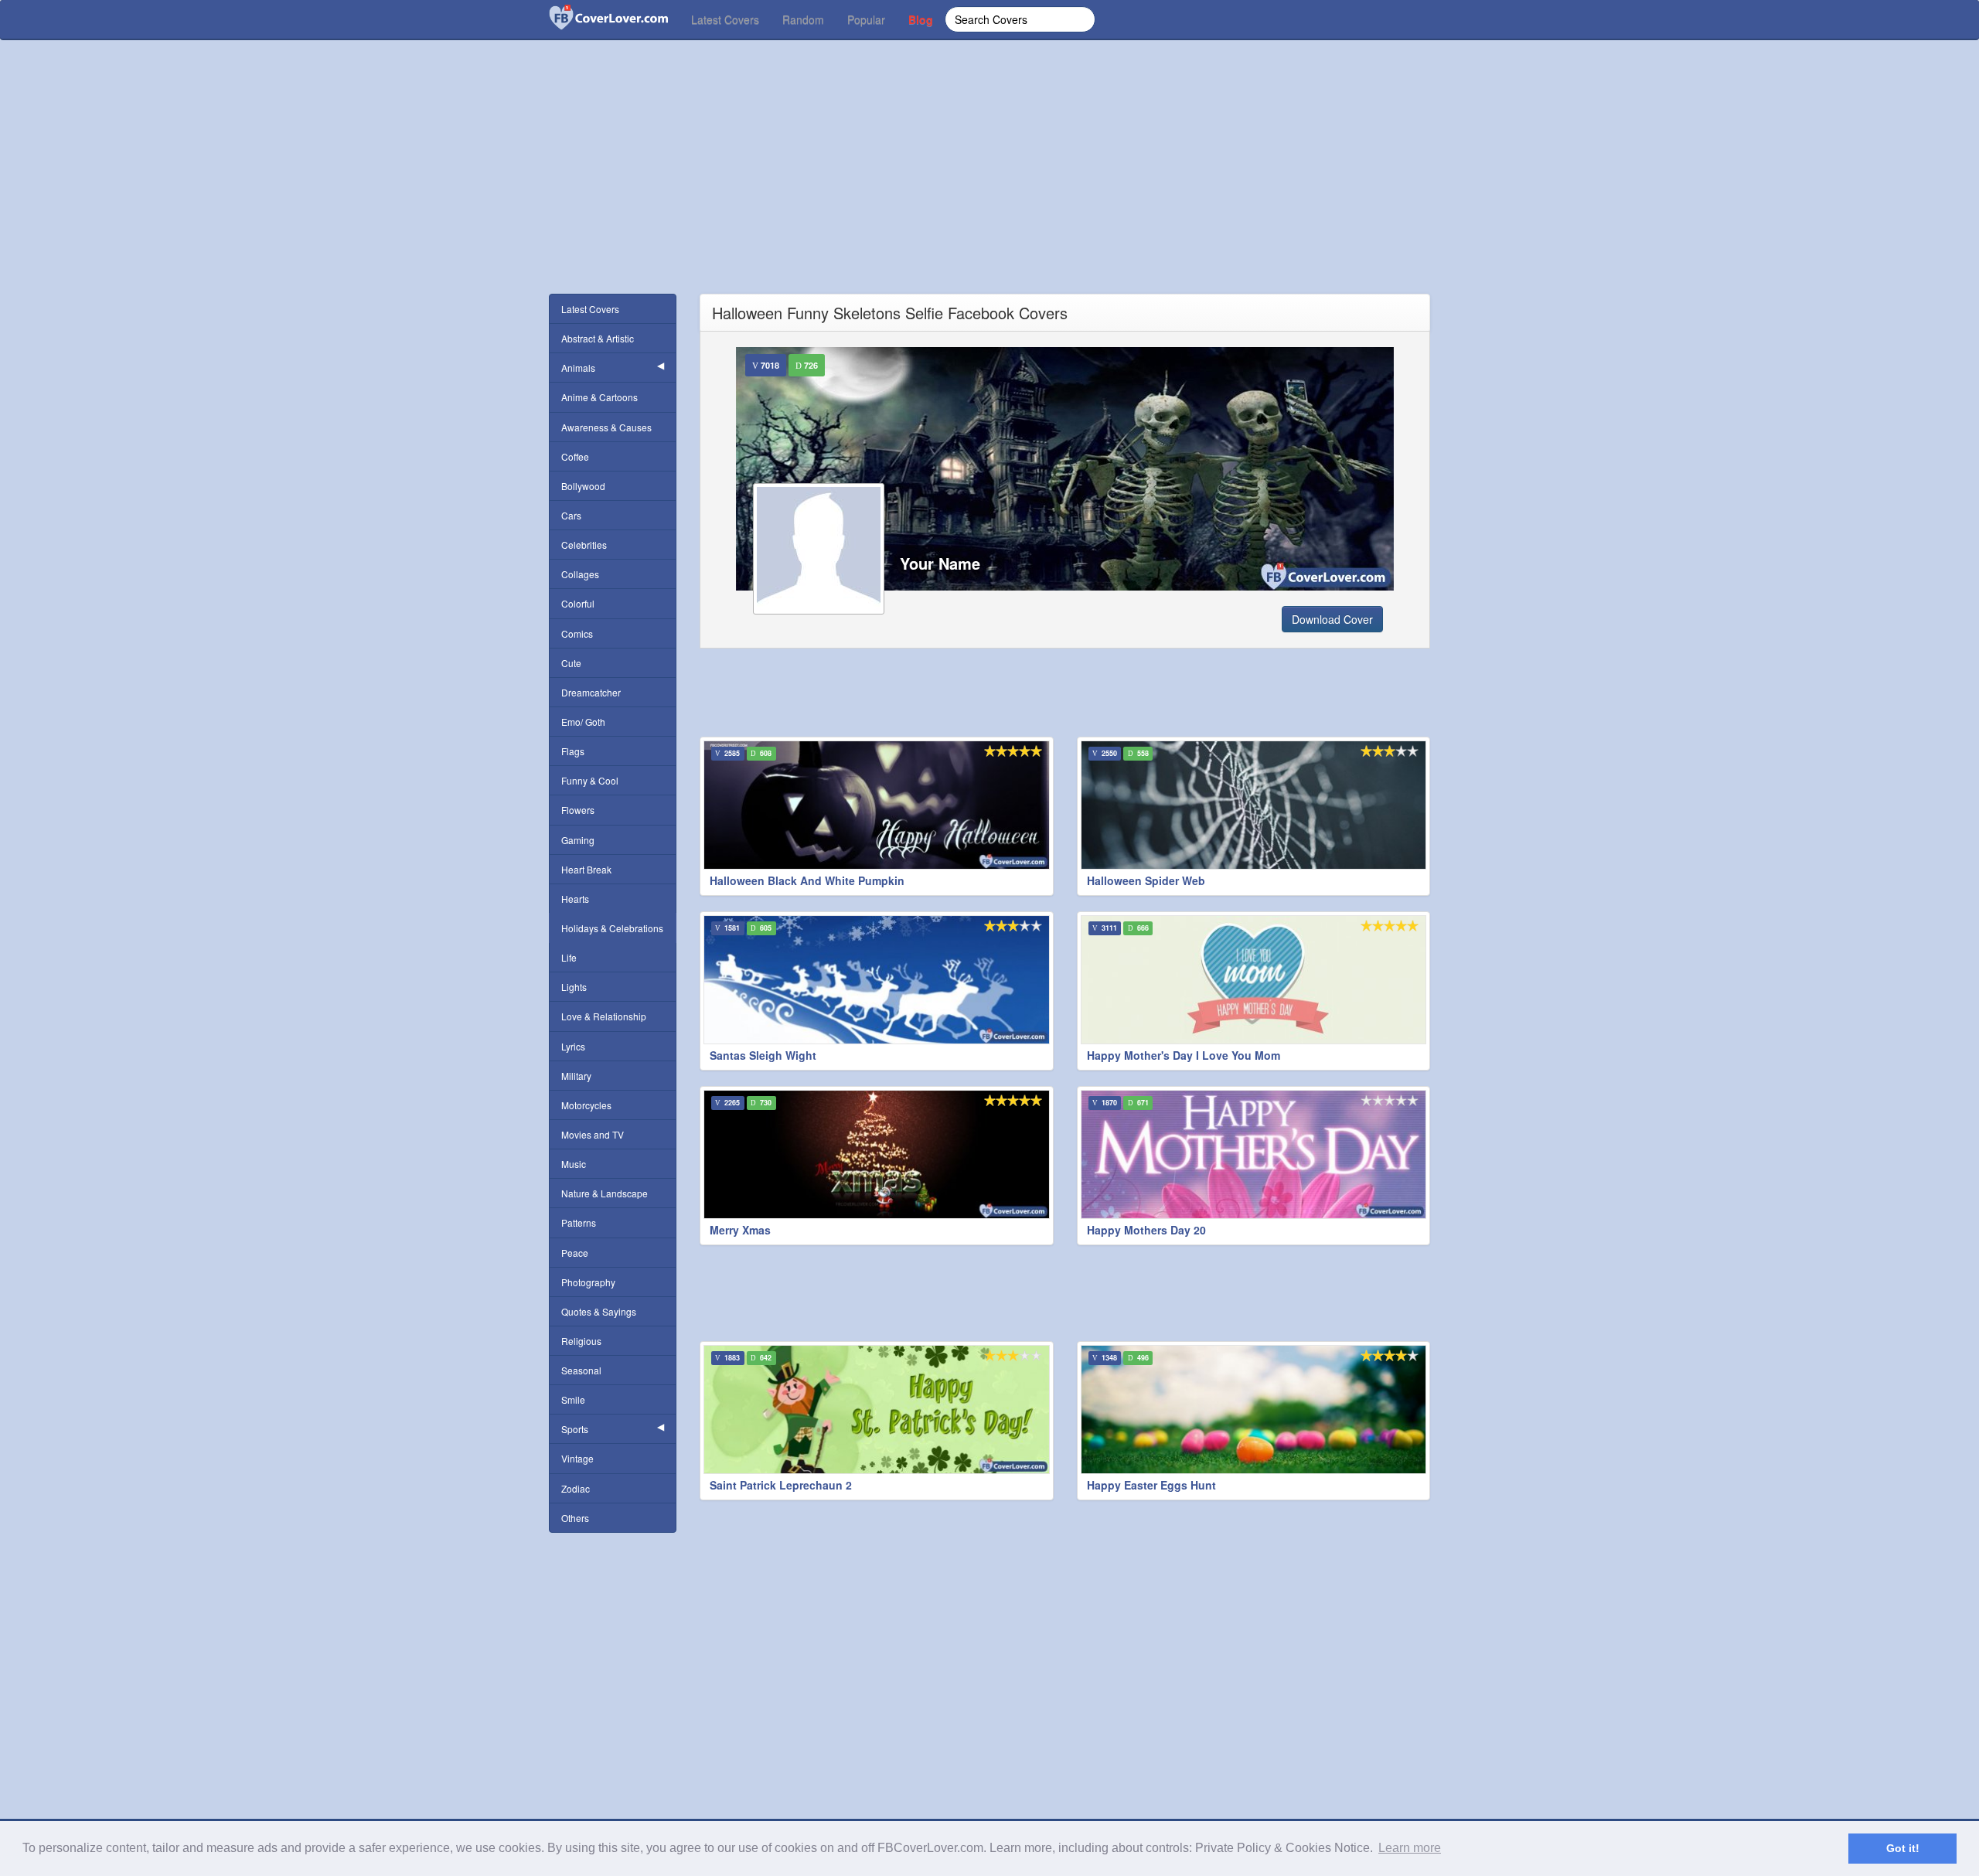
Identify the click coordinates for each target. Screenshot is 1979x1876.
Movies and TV (593, 1134)
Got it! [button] (1903, 1848)
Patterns (579, 1222)
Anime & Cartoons (599, 397)
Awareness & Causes (606, 427)
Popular (866, 19)
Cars (571, 515)
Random (803, 19)
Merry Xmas (740, 1230)
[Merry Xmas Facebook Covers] (877, 1154)
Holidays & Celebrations (612, 928)
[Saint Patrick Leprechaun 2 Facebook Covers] (877, 1410)
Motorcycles (586, 1105)
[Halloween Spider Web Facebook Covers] (1254, 805)
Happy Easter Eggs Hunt (1151, 1485)
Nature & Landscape (605, 1193)
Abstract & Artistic (598, 338)
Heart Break (586, 869)
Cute (571, 663)
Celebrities (584, 545)
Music (574, 1164)
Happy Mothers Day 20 (1146, 1230)
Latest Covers (725, 19)
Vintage (577, 1458)
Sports (575, 1429)
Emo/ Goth (583, 722)
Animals (578, 368)
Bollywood (583, 486)
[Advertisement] (989, 186)
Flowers (578, 810)
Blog (921, 19)
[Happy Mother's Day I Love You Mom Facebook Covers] (1254, 980)
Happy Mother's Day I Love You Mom (1184, 1055)
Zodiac (576, 1488)
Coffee (575, 456)
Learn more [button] (1410, 1848)
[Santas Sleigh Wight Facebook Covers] (877, 980)
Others (575, 1518)
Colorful (578, 603)
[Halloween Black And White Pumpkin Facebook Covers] (877, 805)
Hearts (575, 899)
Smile (573, 1399)
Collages (580, 574)
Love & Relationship (604, 1016)
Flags (573, 751)
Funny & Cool (590, 780)
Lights (574, 987)
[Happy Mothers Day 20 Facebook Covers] (1254, 1154)
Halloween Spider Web (1146, 880)
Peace (575, 1253)
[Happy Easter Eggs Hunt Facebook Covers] (1254, 1410)
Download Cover (1332, 619)
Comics (577, 633)
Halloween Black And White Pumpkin (807, 880)
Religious (581, 1341)
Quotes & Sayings (599, 1311)
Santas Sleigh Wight (763, 1055)
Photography (588, 1282)
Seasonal (581, 1370)
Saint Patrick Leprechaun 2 (781, 1485)
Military (576, 1076)
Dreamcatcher (591, 692)
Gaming (578, 840)
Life (569, 957)
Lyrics (573, 1046)
